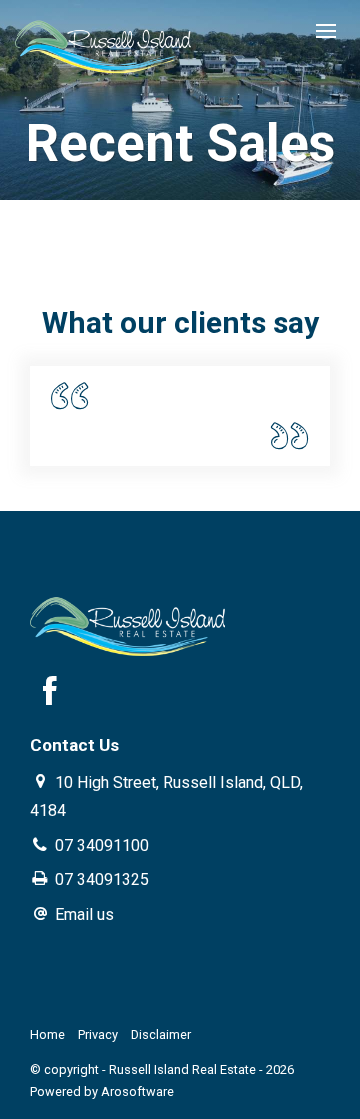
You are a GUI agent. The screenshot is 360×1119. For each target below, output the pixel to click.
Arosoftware (137, 1091)
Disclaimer (161, 1034)
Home (47, 1034)
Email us (84, 914)
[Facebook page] (50, 694)
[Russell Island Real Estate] (105, 43)
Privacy (98, 1034)
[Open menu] (326, 31)
